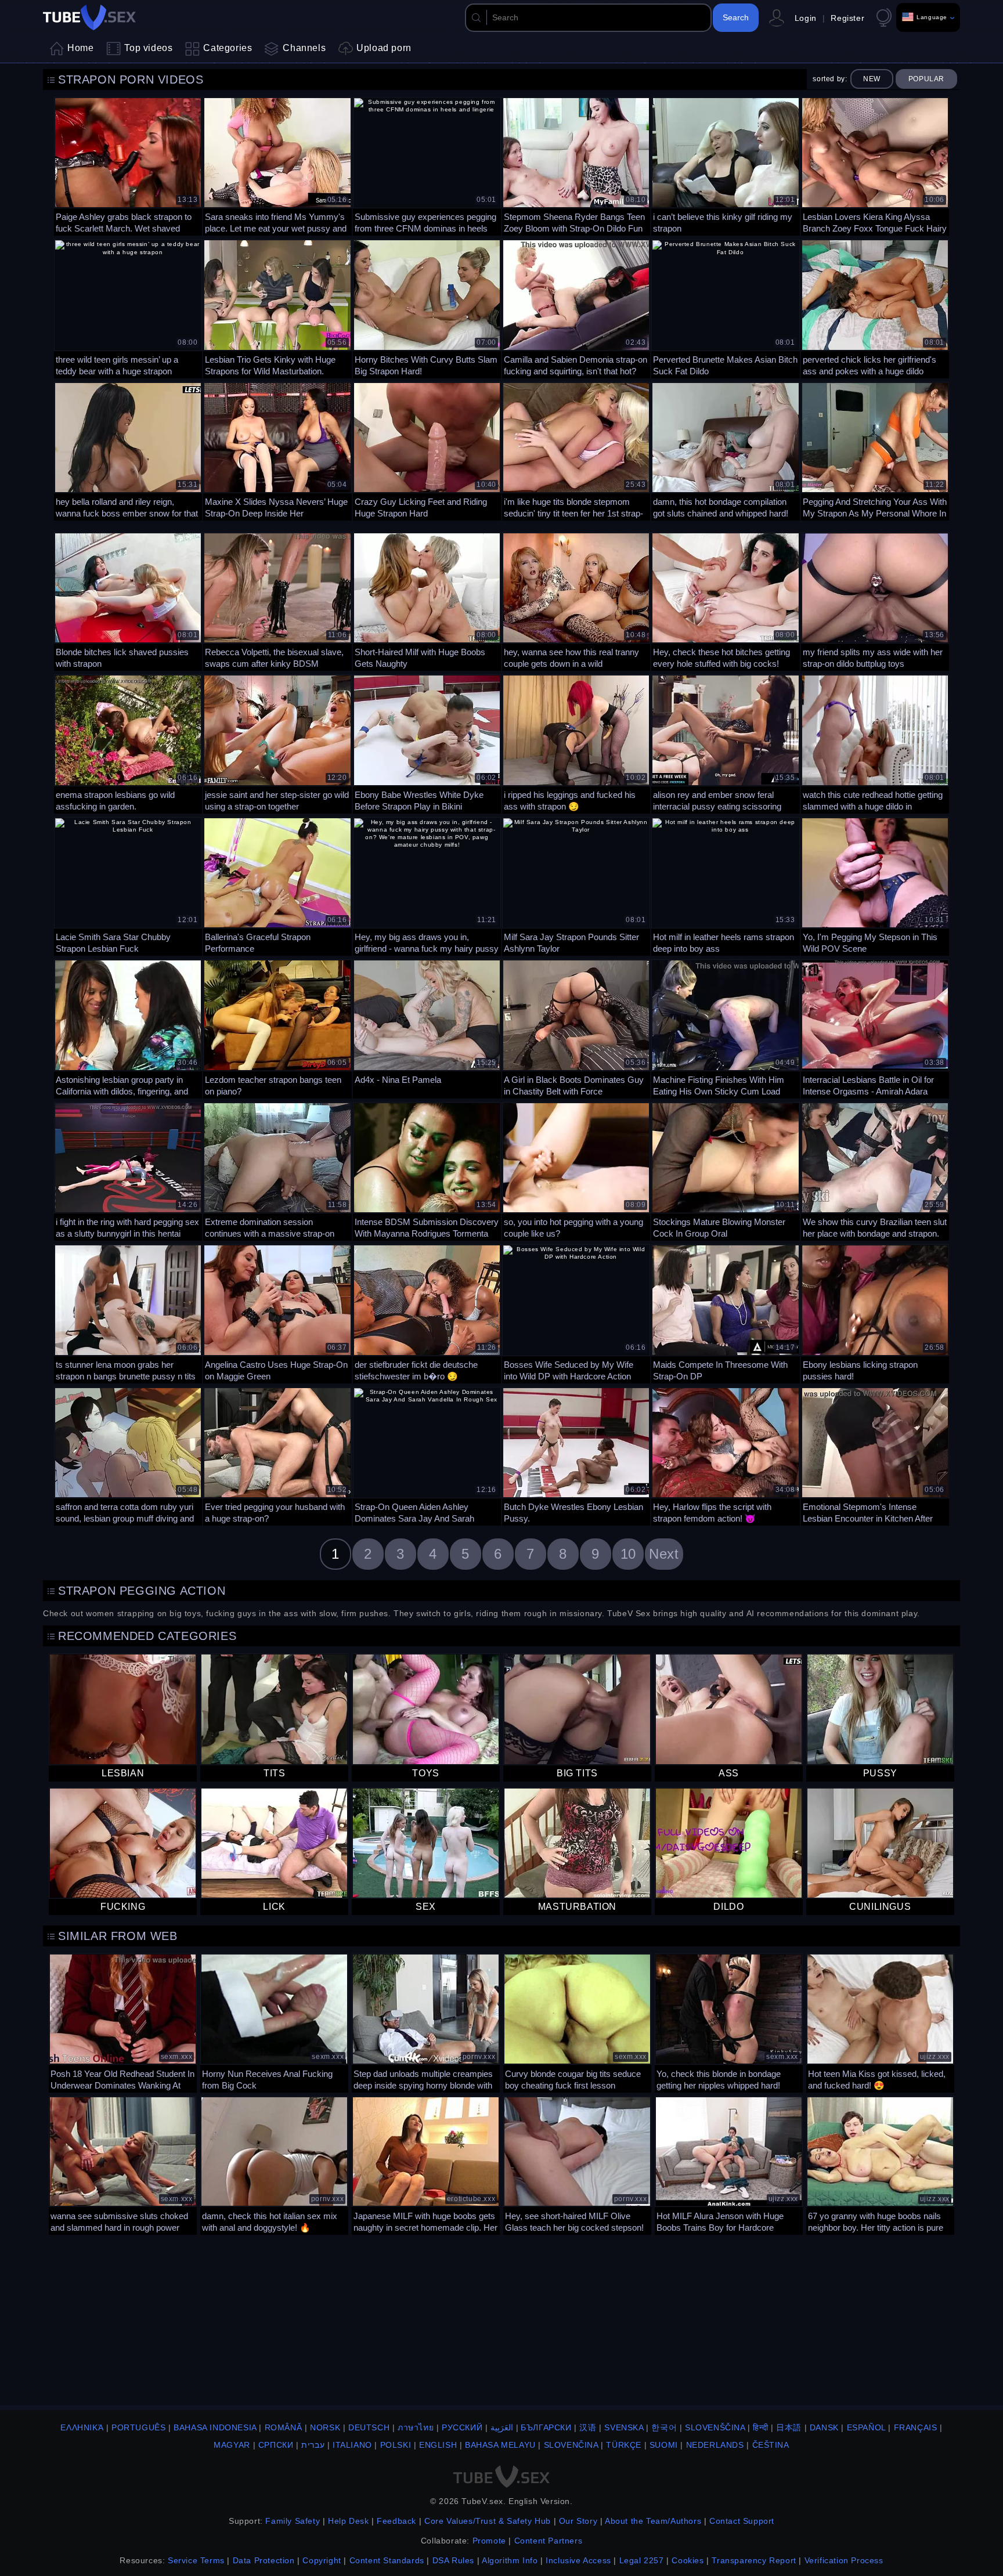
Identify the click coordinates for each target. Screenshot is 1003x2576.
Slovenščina (715, 2427)
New (872, 79)
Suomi (664, 2445)
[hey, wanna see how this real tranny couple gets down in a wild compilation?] (576, 600)
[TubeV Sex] (89, 17)
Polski (396, 2445)
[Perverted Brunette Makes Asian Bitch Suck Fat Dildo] (725, 307)
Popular (926, 79)
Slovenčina (571, 2445)
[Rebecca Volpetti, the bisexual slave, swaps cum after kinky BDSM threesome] (277, 600)
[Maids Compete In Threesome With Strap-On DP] (725, 1312)
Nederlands (715, 2445)
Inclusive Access (578, 2560)
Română (284, 2427)
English (438, 2445)
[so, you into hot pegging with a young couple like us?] (576, 1170)
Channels (304, 48)
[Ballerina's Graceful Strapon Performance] (277, 885)
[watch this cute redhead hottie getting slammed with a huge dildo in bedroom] (875, 743)
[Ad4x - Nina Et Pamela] (427, 1027)
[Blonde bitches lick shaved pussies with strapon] (128, 600)
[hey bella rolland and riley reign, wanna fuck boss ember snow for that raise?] (128, 450)
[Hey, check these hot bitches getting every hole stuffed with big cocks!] (725, 600)
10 (628, 1554)
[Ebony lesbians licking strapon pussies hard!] (875, 1312)
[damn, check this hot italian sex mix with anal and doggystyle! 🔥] (274, 2164)
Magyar (232, 2445)
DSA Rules (453, 2560)
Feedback (396, 2521)
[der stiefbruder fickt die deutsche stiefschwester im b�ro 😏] (427, 1312)
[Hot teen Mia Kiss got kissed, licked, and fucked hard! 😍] (880, 2022)
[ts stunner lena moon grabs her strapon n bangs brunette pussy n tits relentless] (128, 1312)
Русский (462, 2427)
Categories (228, 48)
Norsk (325, 2427)
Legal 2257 (642, 2560)
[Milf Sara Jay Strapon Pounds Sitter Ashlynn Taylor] (576, 885)
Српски (276, 2445)
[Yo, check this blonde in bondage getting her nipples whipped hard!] (729, 2022)
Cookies (688, 2560)
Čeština (771, 2445)
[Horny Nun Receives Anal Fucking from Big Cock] (274, 2022)
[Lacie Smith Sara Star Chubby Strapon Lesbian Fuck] (128, 885)
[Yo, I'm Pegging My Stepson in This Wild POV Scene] (875, 885)
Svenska (624, 2427)
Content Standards (387, 2560)
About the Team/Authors (653, 2521)
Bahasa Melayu (500, 2445)
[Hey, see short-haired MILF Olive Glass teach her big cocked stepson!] (577, 2164)
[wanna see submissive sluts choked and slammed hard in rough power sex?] (123, 2164)
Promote (489, 2541)
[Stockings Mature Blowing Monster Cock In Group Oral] (725, 1170)
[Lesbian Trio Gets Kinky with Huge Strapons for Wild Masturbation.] (277, 307)
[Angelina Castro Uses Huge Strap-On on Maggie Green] (277, 1312)
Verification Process (844, 2560)
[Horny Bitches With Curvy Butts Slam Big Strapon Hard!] (427, 307)
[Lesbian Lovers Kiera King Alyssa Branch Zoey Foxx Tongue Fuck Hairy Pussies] (875, 165)
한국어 (664, 2427)
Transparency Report (754, 2560)
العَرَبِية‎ (502, 2427)
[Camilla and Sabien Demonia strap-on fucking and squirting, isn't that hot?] (576, 307)
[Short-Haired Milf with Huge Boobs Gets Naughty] (427, 600)
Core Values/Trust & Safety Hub (488, 2521)
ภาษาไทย (416, 2427)
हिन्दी (760, 2427)
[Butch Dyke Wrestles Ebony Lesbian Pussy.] (576, 1455)
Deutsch (369, 2427)
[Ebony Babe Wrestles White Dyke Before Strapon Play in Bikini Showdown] (427, 743)
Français (916, 2427)
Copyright (322, 2560)
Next (664, 1554)
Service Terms (196, 2560)
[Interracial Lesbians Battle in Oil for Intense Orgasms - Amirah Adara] (875, 1027)
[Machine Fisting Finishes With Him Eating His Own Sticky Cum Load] (725, 1027)
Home (80, 48)
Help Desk (348, 2521)
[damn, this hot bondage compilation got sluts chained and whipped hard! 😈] (725, 450)
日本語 (789, 2427)
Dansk (824, 2427)
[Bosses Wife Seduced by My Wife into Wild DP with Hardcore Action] (576, 1312)
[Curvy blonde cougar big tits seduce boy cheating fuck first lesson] (577, 2022)
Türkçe (624, 2445)
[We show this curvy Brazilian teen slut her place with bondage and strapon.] (875, 1170)
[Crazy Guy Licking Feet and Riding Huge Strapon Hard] (427, 450)
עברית (313, 2445)
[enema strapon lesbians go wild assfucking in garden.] (128, 743)
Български (546, 2427)
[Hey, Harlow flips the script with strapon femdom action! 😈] (725, 1455)
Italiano (352, 2445)
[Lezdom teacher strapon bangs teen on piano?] (277, 1027)
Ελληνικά (82, 2427)
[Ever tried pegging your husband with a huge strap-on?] (277, 1455)
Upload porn (384, 48)
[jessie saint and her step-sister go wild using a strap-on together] (277, 743)
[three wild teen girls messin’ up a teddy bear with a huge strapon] (128, 307)
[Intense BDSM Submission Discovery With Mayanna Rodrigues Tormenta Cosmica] (427, 1170)
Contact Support (742, 2521)
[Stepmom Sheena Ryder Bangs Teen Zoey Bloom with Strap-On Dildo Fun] (576, 165)
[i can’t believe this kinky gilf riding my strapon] (725, 165)
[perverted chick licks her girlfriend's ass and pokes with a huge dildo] (875, 307)
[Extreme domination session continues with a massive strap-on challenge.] (277, 1170)
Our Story (578, 2521)
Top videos (148, 48)
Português (138, 2427)
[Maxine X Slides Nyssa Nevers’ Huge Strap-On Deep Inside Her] (277, 450)
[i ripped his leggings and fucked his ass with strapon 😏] (576, 743)
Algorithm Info (510, 2560)
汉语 (588, 2427)
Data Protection (264, 2560)
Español (866, 2427)
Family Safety (293, 2521)
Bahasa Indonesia (215, 2427)
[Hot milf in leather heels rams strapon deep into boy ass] (725, 885)
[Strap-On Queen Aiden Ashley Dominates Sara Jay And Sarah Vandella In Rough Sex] (427, 1455)
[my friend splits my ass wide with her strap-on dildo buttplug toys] (875, 600)
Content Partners (549, 2541)
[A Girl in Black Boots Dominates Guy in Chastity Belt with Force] (576, 1027)
